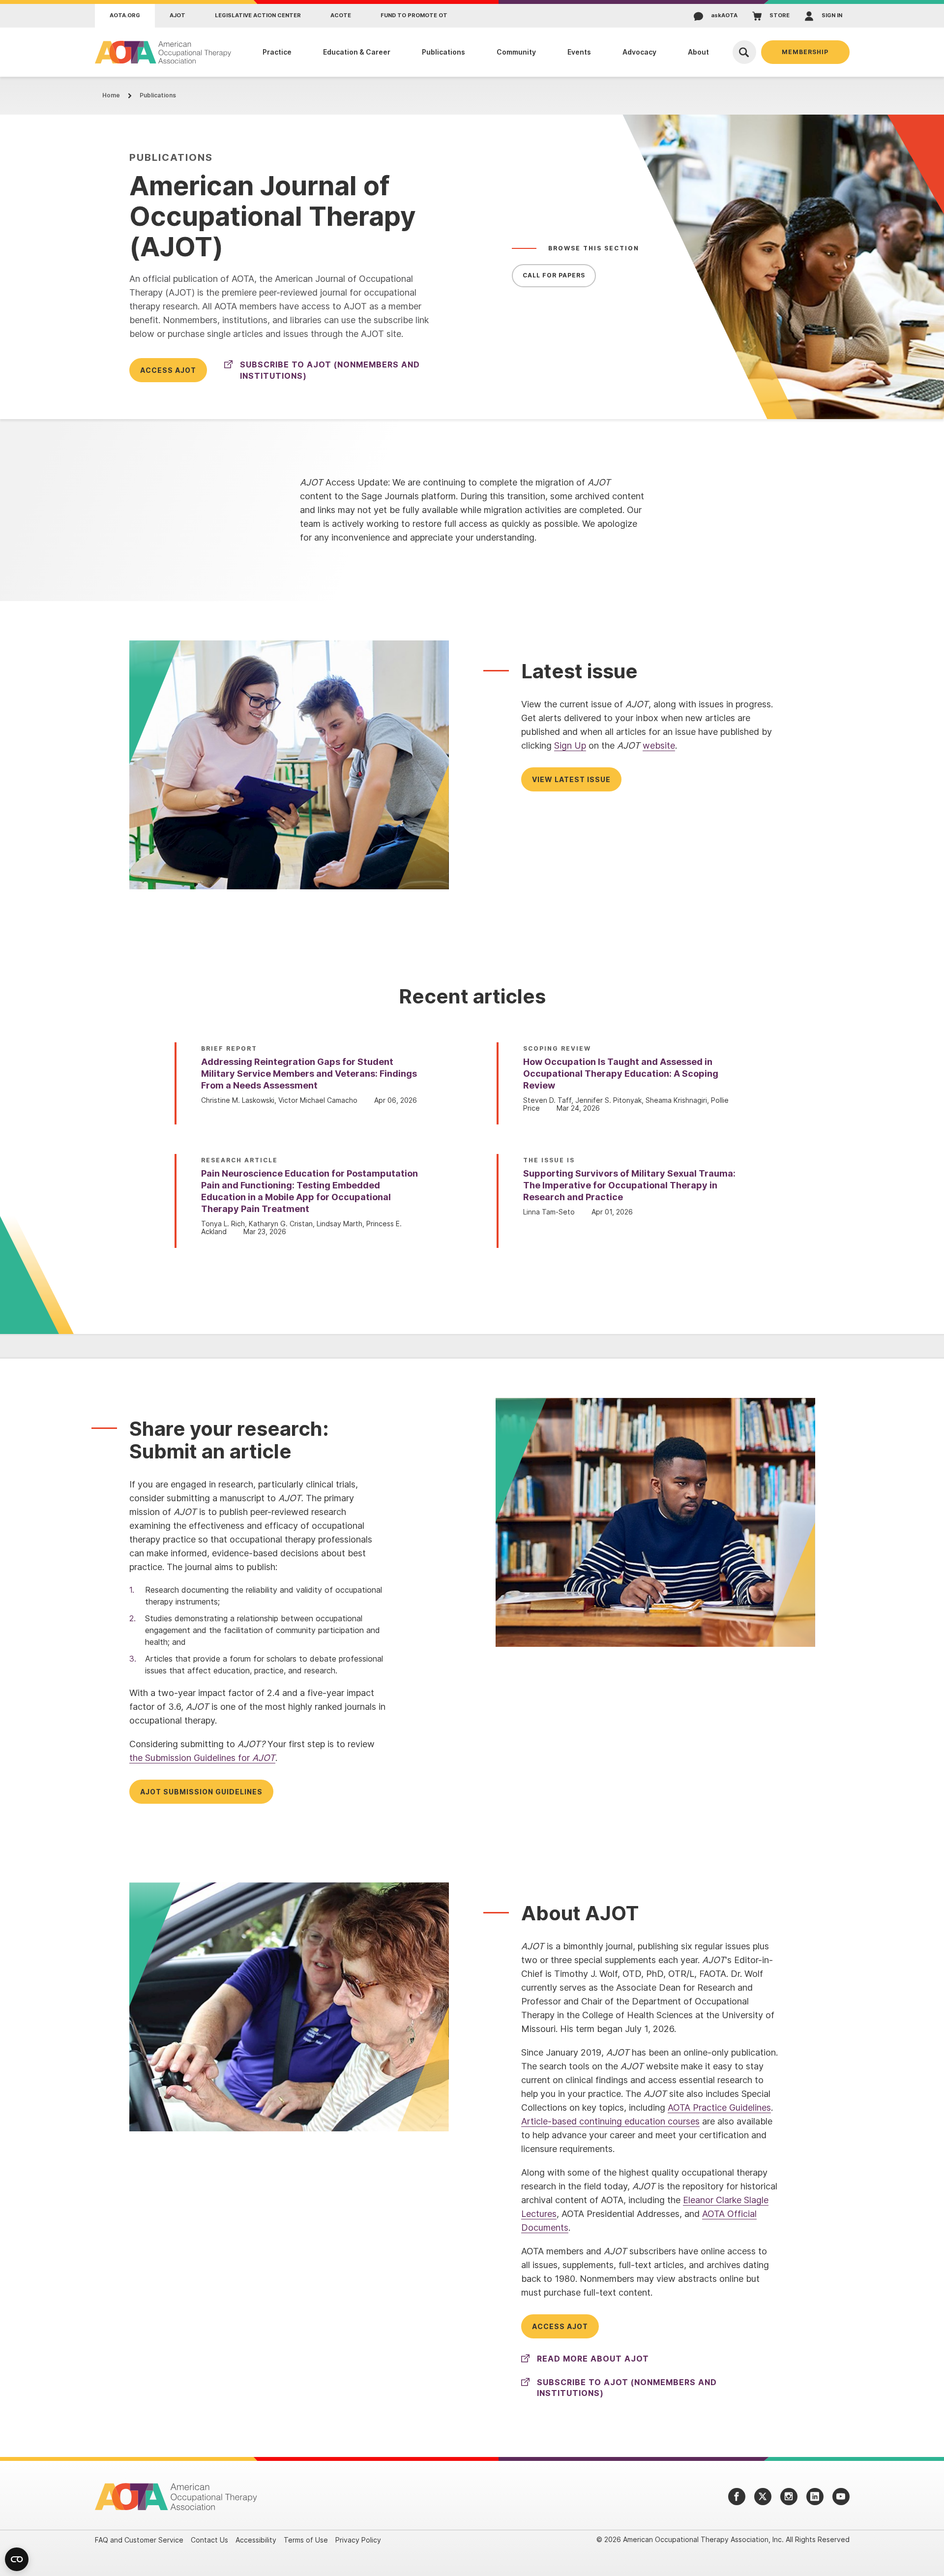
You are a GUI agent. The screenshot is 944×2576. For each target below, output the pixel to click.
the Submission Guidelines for (202, 1758)
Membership (805, 52)
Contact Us (209, 2540)
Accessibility (256, 2540)
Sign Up (570, 745)
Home (111, 95)
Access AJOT (168, 370)
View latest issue (571, 779)
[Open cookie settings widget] (17, 2559)
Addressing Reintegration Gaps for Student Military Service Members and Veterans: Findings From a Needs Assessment (309, 1074)
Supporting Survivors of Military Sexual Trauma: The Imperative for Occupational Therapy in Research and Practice (629, 1185)
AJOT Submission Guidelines (201, 1792)
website (659, 745)
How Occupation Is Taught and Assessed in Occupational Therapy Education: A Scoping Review (621, 1074)
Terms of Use (306, 2540)
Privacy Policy (358, 2540)
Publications (158, 95)
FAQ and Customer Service (139, 2540)
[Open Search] (744, 52)
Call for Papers (554, 275)
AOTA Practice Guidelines (719, 2107)
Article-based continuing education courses (610, 2121)
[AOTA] (163, 52)
